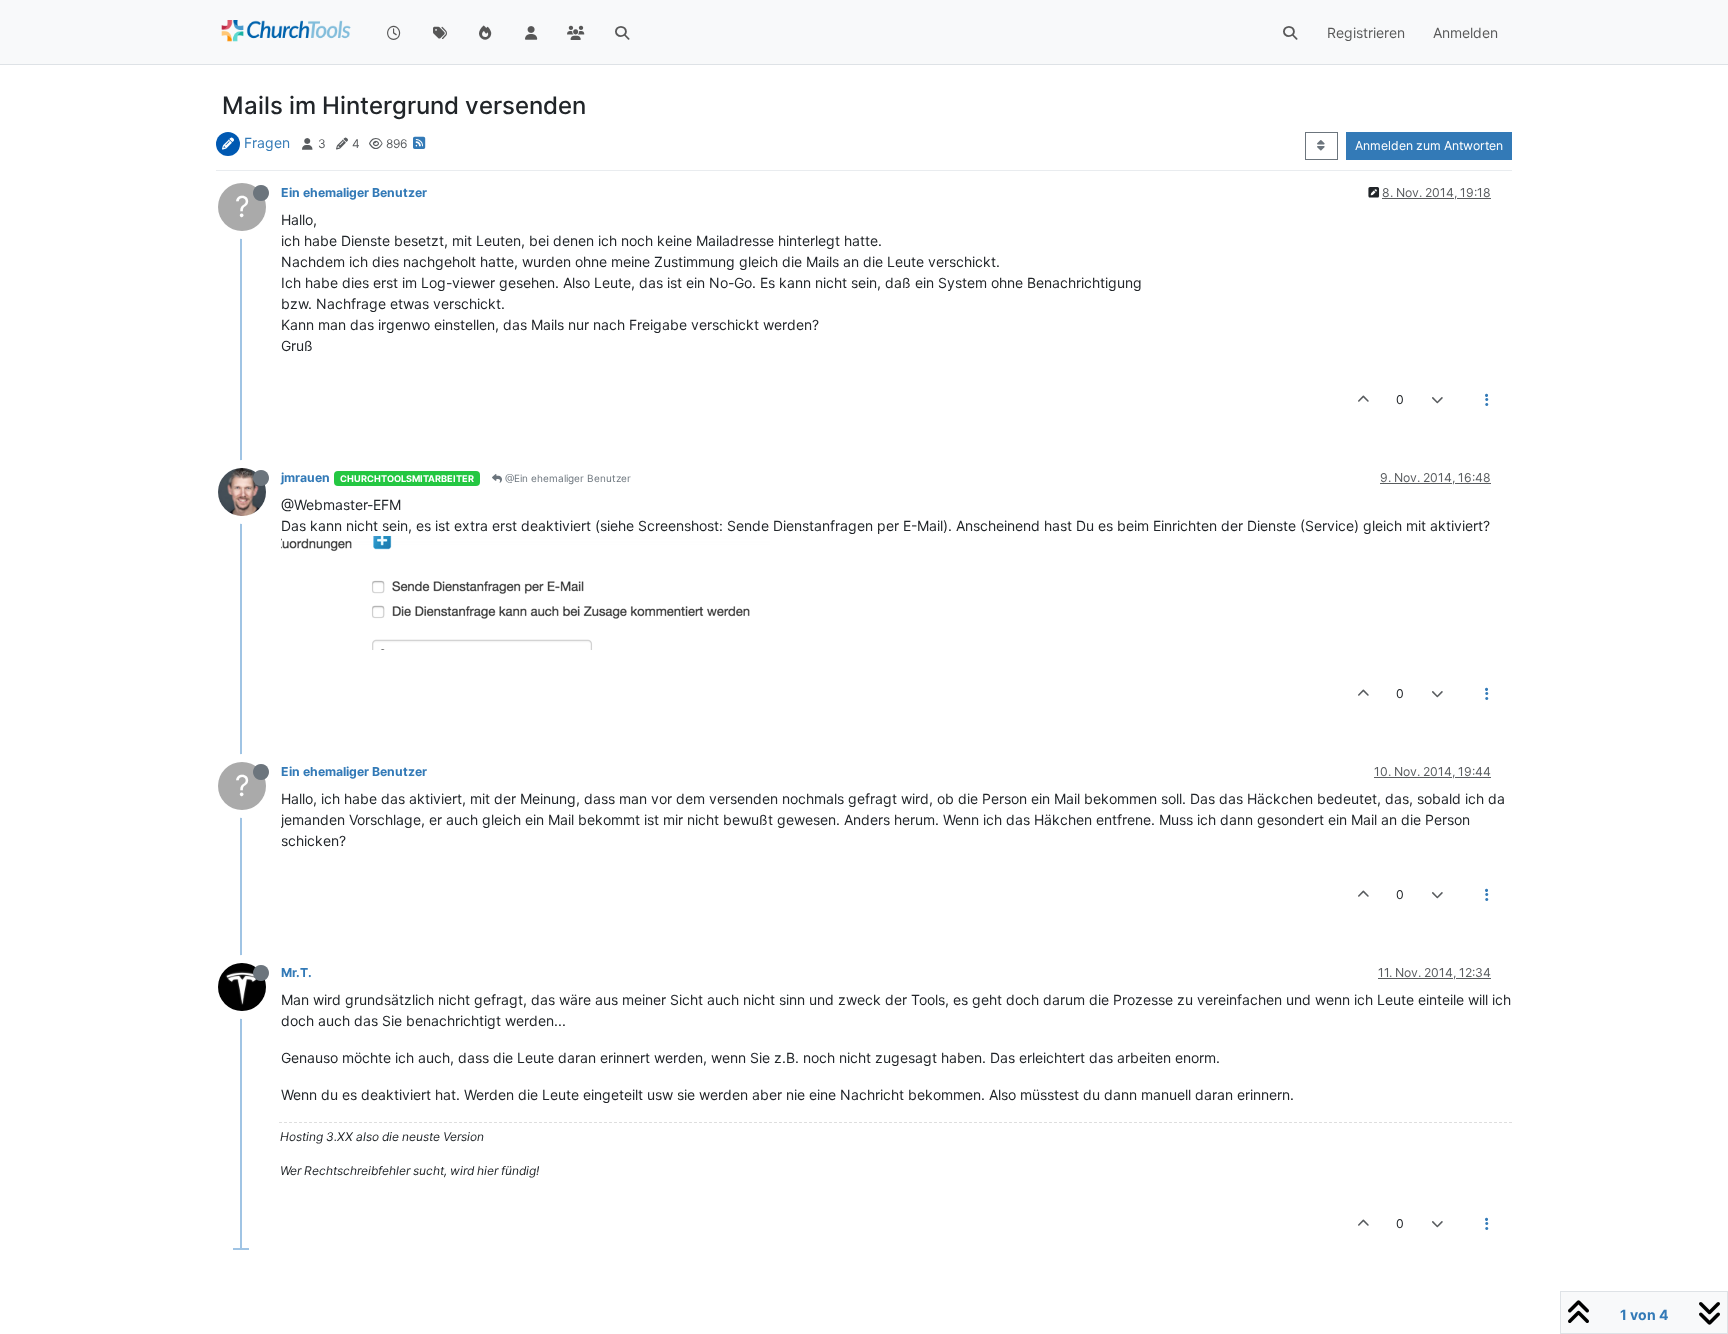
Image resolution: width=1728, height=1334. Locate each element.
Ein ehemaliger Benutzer (354, 192)
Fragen (267, 142)
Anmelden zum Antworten (1429, 145)
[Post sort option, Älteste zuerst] (1321, 146)
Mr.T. (296, 972)
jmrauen (305, 477)
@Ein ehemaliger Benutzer (566, 478)
